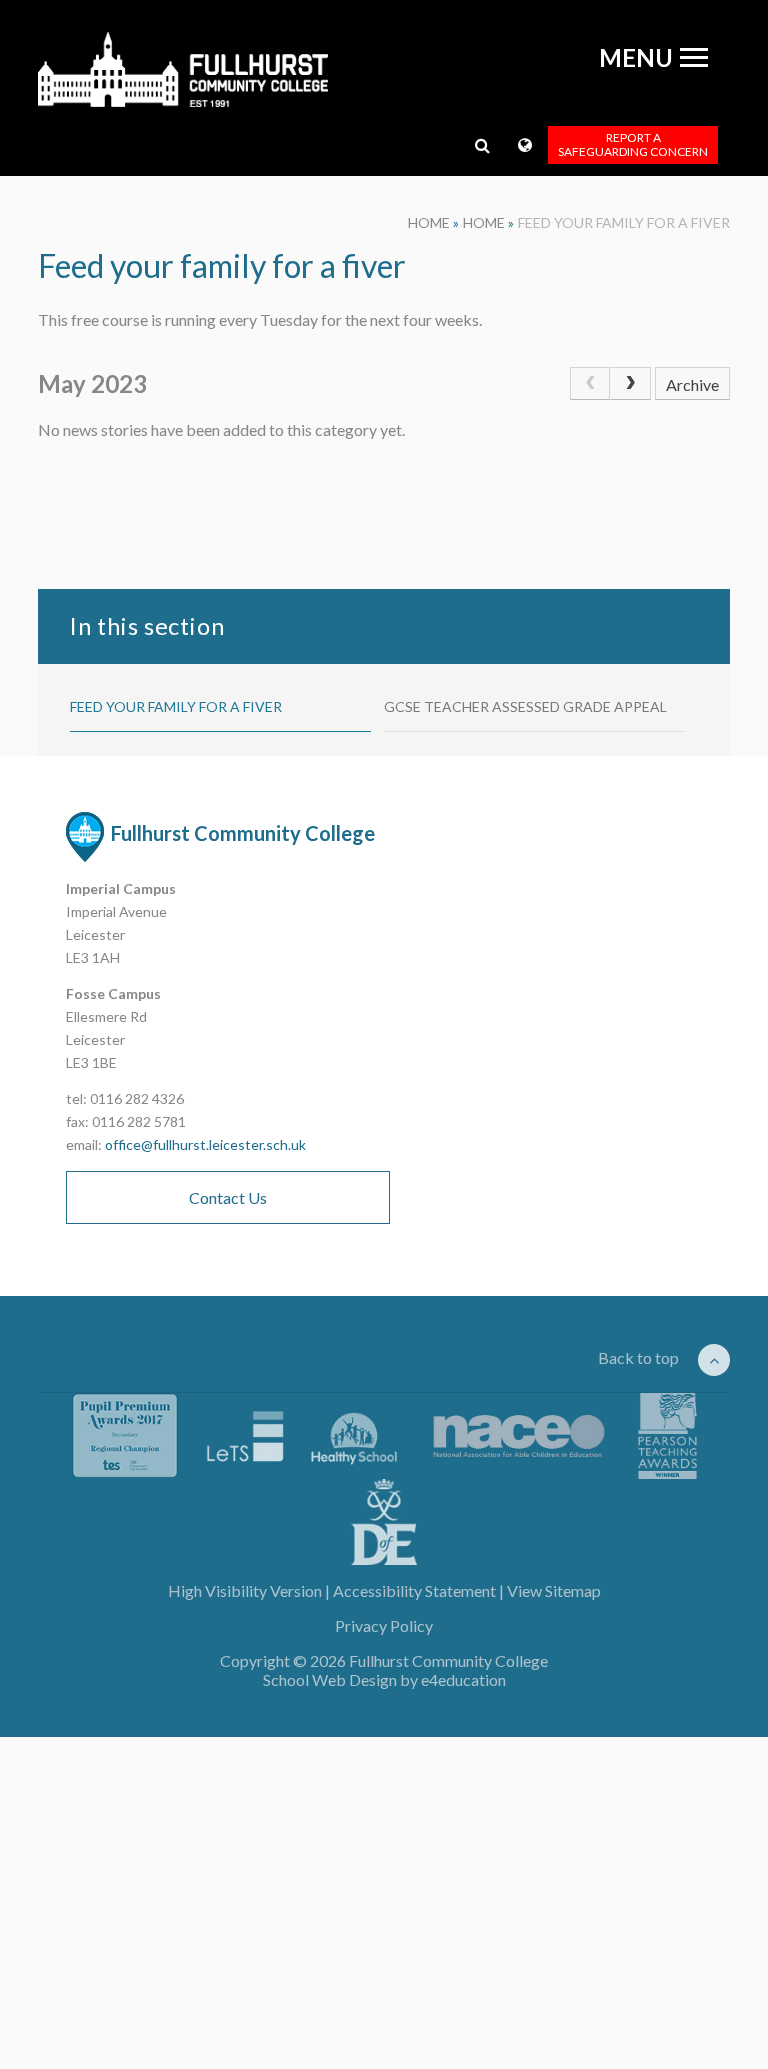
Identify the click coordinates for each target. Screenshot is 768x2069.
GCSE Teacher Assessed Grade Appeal (525, 706)
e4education (463, 1679)
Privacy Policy (384, 1625)
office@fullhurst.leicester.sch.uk (205, 1144)
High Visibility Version (245, 1590)
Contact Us (228, 1197)
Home (429, 222)
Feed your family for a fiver (624, 222)
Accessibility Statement (414, 1590)
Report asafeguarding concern (633, 144)
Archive (692, 384)
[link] (590, 384)
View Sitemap (554, 1590)
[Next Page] (630, 384)
